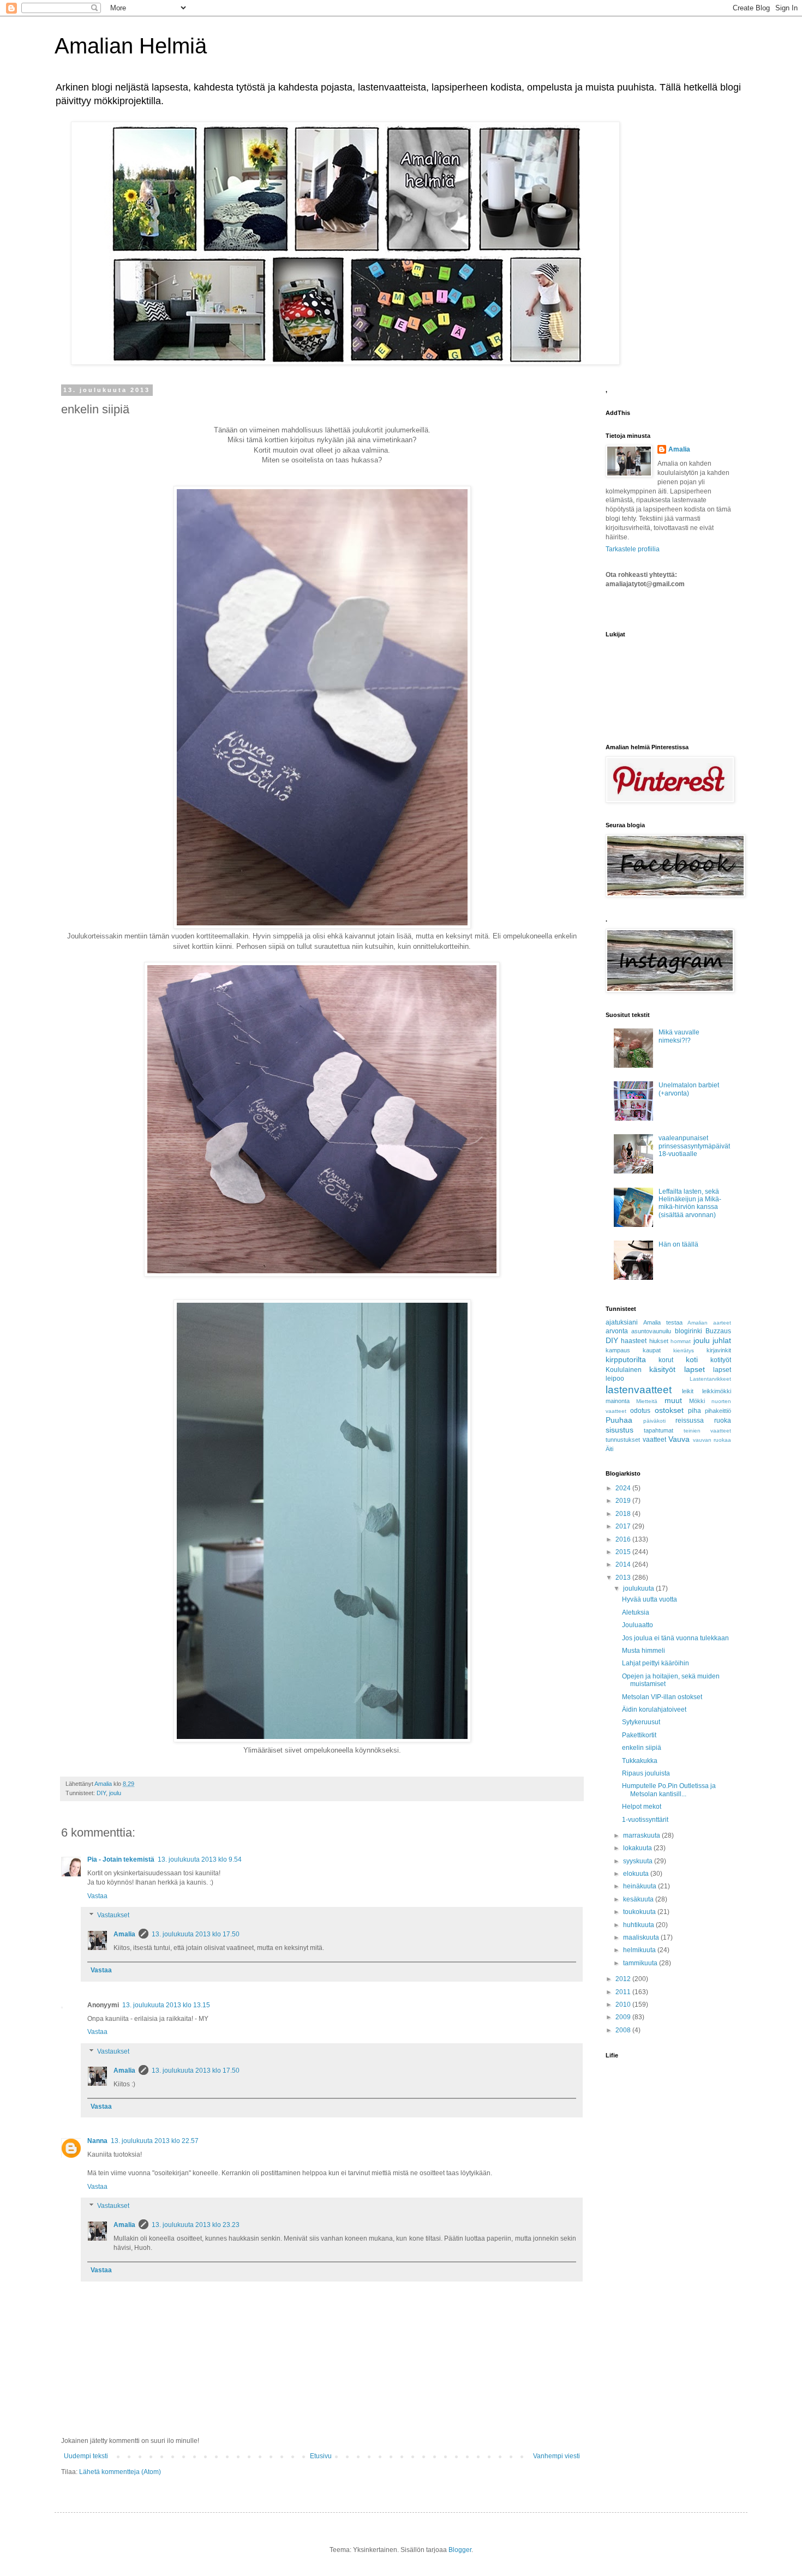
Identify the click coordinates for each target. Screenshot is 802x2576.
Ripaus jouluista (646, 1773)
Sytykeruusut (641, 1722)
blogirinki (689, 1331)
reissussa (690, 1421)
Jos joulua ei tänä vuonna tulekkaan (675, 1638)
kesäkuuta (639, 1899)
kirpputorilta (626, 1359)
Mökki (697, 1401)
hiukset (659, 1341)
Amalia (124, 1934)
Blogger (460, 2550)
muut (673, 1400)
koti (692, 1359)
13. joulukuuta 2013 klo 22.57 (155, 2141)
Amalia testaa (663, 1322)
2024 (624, 1488)
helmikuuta (640, 1950)
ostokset (669, 1410)
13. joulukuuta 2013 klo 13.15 (166, 2005)
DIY (101, 1793)
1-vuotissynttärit (645, 1820)
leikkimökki (717, 1391)
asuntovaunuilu (651, 1331)
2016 (624, 1539)
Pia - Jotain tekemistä (121, 1859)
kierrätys (684, 1350)
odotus (640, 1411)
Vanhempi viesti (556, 2456)
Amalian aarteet (709, 1323)
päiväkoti (654, 1421)
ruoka (723, 1421)
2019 (624, 1501)
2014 (624, 1564)
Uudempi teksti (86, 2456)
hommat (681, 1341)
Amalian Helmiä (131, 46)
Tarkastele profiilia (633, 549)
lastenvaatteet (639, 1390)
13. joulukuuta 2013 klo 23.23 (196, 2225)
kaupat (652, 1350)
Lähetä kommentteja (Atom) (120, 2472)
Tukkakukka (640, 1761)
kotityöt (721, 1360)
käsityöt (662, 1369)
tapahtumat (659, 1430)
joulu (115, 1793)
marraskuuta (642, 1835)
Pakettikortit (639, 1735)
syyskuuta (639, 1861)
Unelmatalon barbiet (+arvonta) (689, 1089)
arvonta (617, 1331)
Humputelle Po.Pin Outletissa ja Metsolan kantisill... (669, 1790)
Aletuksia (636, 1612)
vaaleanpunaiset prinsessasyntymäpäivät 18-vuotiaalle (694, 1146)
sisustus (620, 1430)
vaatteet (654, 1440)
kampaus (618, 1350)
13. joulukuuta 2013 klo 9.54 (200, 1859)
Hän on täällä (678, 1244)
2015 (624, 1552)
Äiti (609, 1449)
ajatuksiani (622, 1322)
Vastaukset (113, 1916)
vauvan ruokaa (712, 1440)
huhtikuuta (639, 1925)
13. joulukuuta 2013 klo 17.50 (196, 1934)
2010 (624, 2005)
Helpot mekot (642, 1807)
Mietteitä (647, 1401)
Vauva (679, 1439)
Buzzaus (718, 1331)
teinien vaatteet (707, 1431)
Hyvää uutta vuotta (650, 1599)
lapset (695, 1369)
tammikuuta (641, 1963)
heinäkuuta (641, 1886)
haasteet (634, 1341)
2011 (624, 1992)
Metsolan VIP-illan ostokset (662, 1697)
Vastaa (97, 1896)
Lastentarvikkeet (710, 1379)
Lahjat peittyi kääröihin (656, 1663)
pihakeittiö (718, 1411)
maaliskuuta (642, 1937)
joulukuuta (639, 1588)
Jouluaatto (638, 1625)
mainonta (618, 1401)
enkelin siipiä (642, 1748)
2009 (624, 2017)
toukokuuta (640, 1912)
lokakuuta (638, 1848)
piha (695, 1411)
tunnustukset (623, 1440)
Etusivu (321, 2456)
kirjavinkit (719, 1350)
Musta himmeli (644, 1651)
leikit (688, 1391)
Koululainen (624, 1370)
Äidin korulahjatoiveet (654, 1710)
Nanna (97, 2141)
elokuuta (637, 1874)
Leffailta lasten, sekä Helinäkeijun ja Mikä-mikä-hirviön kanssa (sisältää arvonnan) (690, 1203)
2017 (624, 1526)
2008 (624, 2030)
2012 (624, 1979)
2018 (624, 1514)
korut (666, 1360)
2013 (624, 1578)
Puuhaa (619, 1420)
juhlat (722, 1340)
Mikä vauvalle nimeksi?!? (679, 1036)
